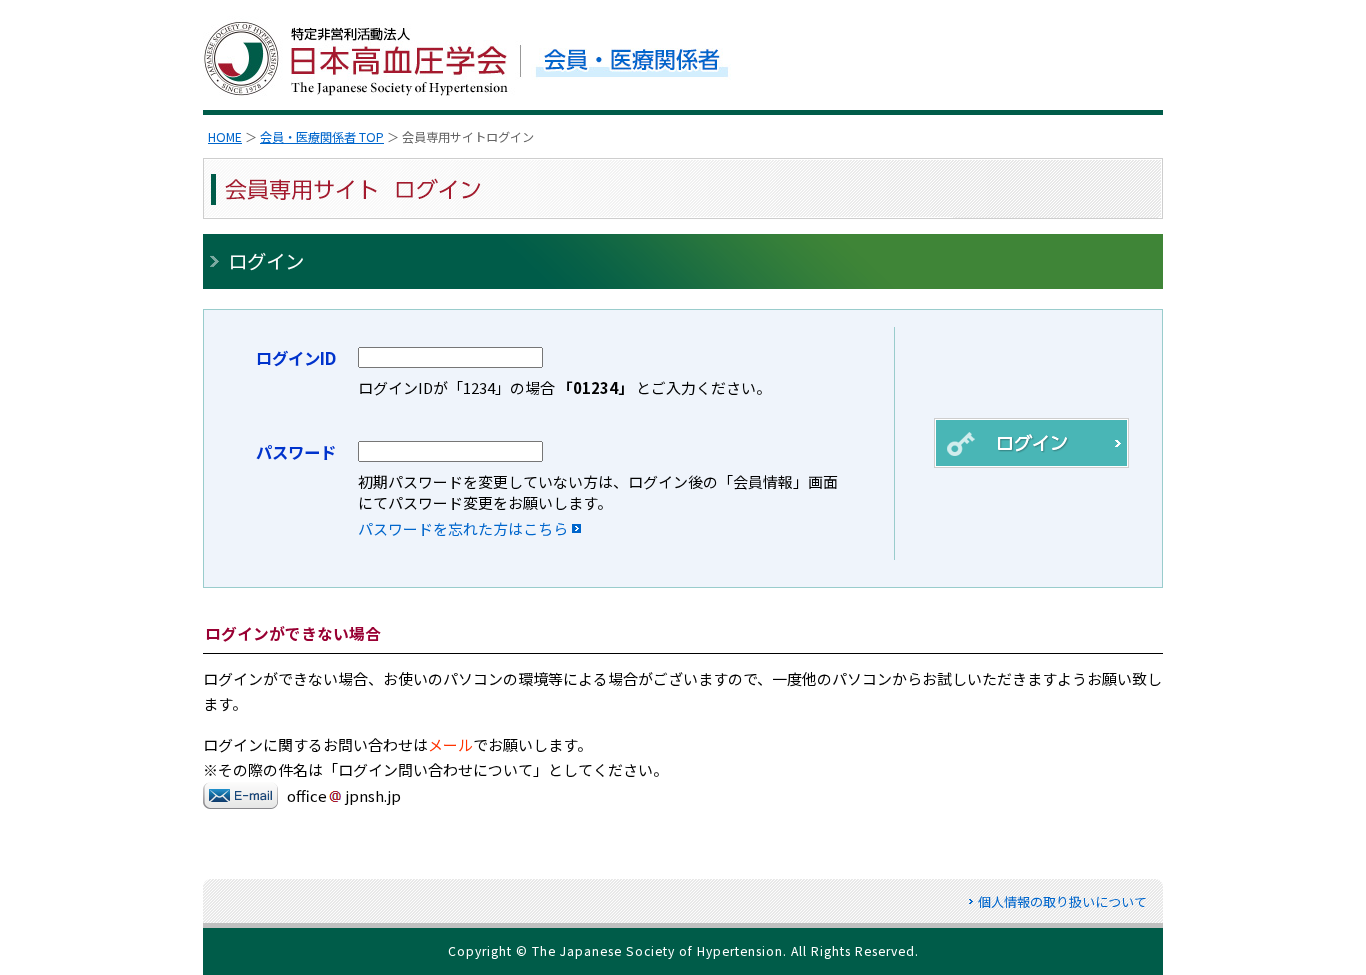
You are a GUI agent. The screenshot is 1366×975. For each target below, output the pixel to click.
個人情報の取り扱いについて (1062, 901)
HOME (225, 137)
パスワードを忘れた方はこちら (463, 528)
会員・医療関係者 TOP (322, 137)
